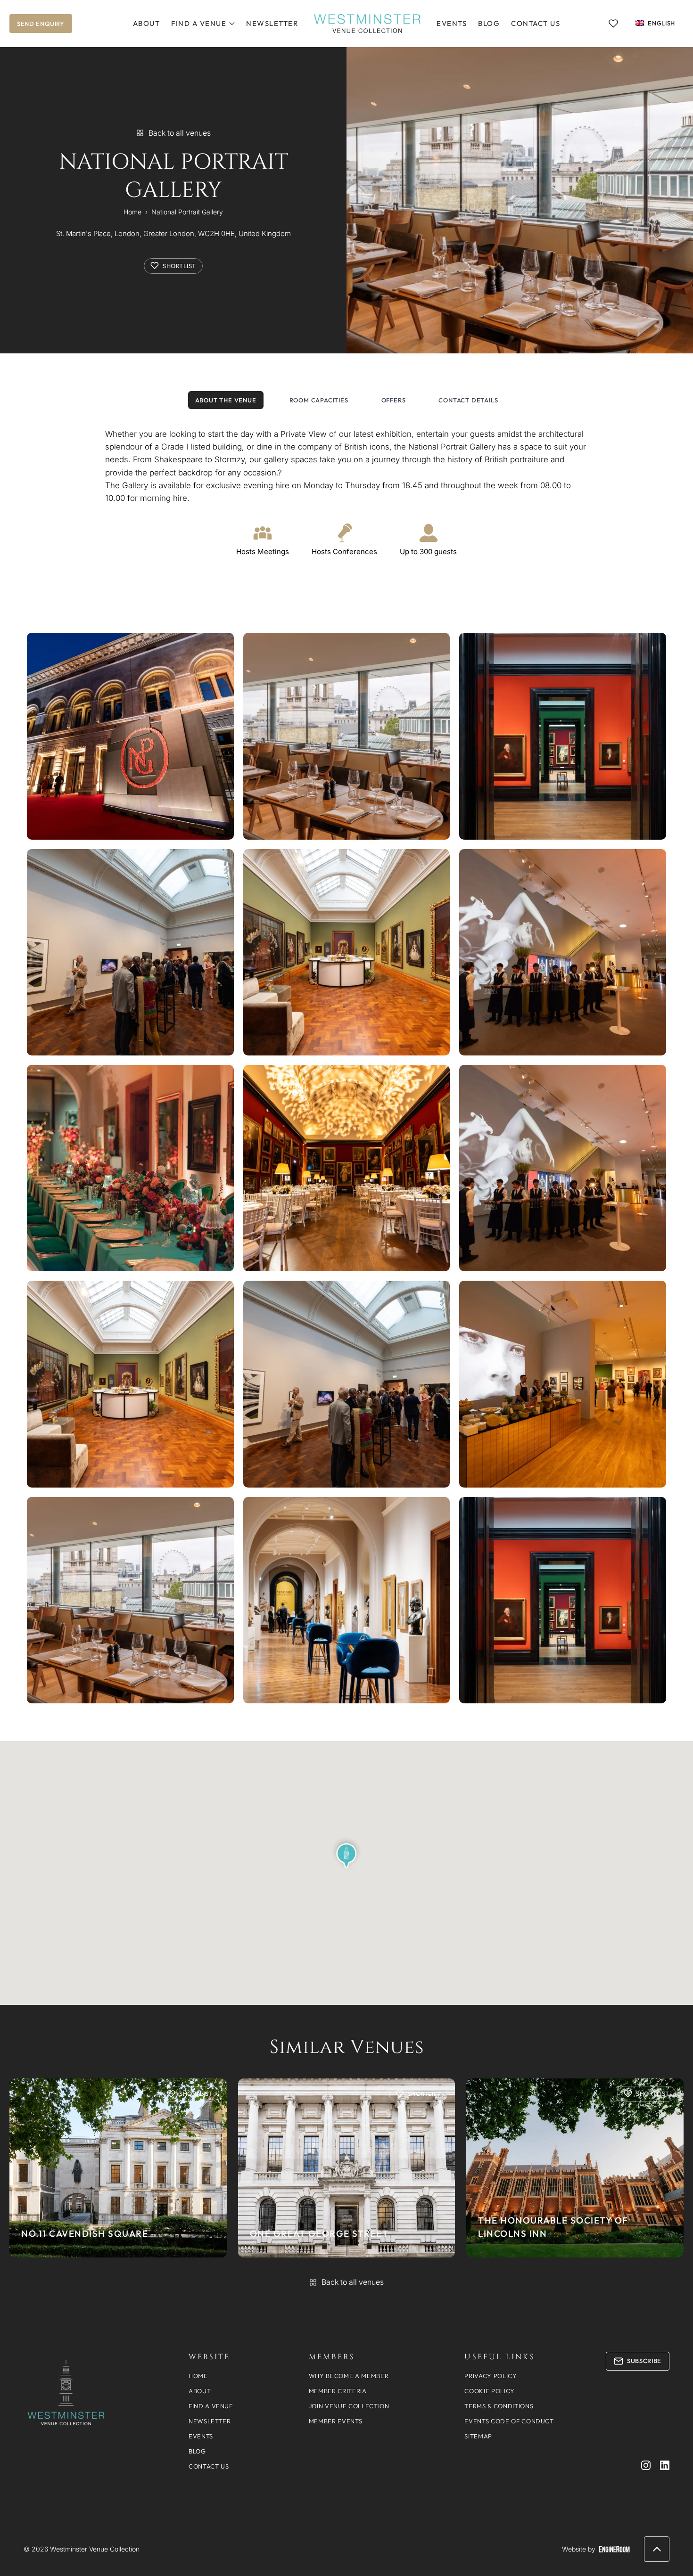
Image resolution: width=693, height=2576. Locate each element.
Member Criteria (338, 2391)
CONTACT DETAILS (468, 400)
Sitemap (478, 2436)
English (661, 23)
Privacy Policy (491, 2376)
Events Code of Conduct (509, 2421)
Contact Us (536, 23)
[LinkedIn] (665, 2465)
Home (132, 212)
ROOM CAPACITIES (319, 400)
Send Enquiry (41, 24)
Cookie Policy (489, 2391)
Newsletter (272, 23)
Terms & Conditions (499, 2406)
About (147, 23)
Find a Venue (199, 23)
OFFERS (394, 400)
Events (452, 23)
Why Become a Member (349, 2376)
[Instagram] (646, 2465)
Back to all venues (180, 133)
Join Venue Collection (349, 2406)
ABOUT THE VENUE (226, 400)
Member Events (335, 2421)
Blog (489, 23)
